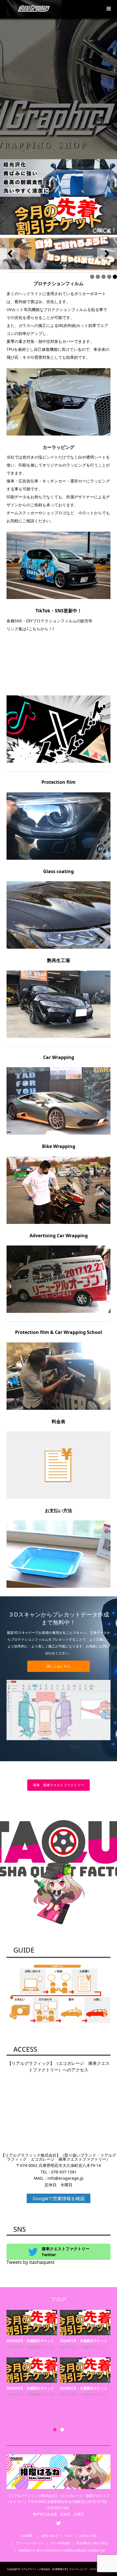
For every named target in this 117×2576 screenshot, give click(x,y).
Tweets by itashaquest (31, 2262)
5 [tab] (115, 277)
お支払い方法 (88, 2536)
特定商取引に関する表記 (92, 2543)
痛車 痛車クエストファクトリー (58, 1785)
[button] (10, 254)
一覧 (34, 2359)
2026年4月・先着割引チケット (84, 2341)
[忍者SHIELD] (58, 178)
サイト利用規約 (60, 2543)
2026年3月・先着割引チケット (84, 2400)
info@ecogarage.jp (65, 2178)
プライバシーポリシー (30, 2543)
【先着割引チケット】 (94, 2347)
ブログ (69, 2536)
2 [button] (62, 2430)
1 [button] (55, 2430)
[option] (60, 2365)
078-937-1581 (64, 2172)
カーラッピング (36, 2353)
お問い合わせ (50, 2536)
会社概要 (28, 2536)
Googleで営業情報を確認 (59, 2198)
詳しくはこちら (58, 1666)
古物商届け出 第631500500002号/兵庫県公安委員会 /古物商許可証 (62, 2550)
